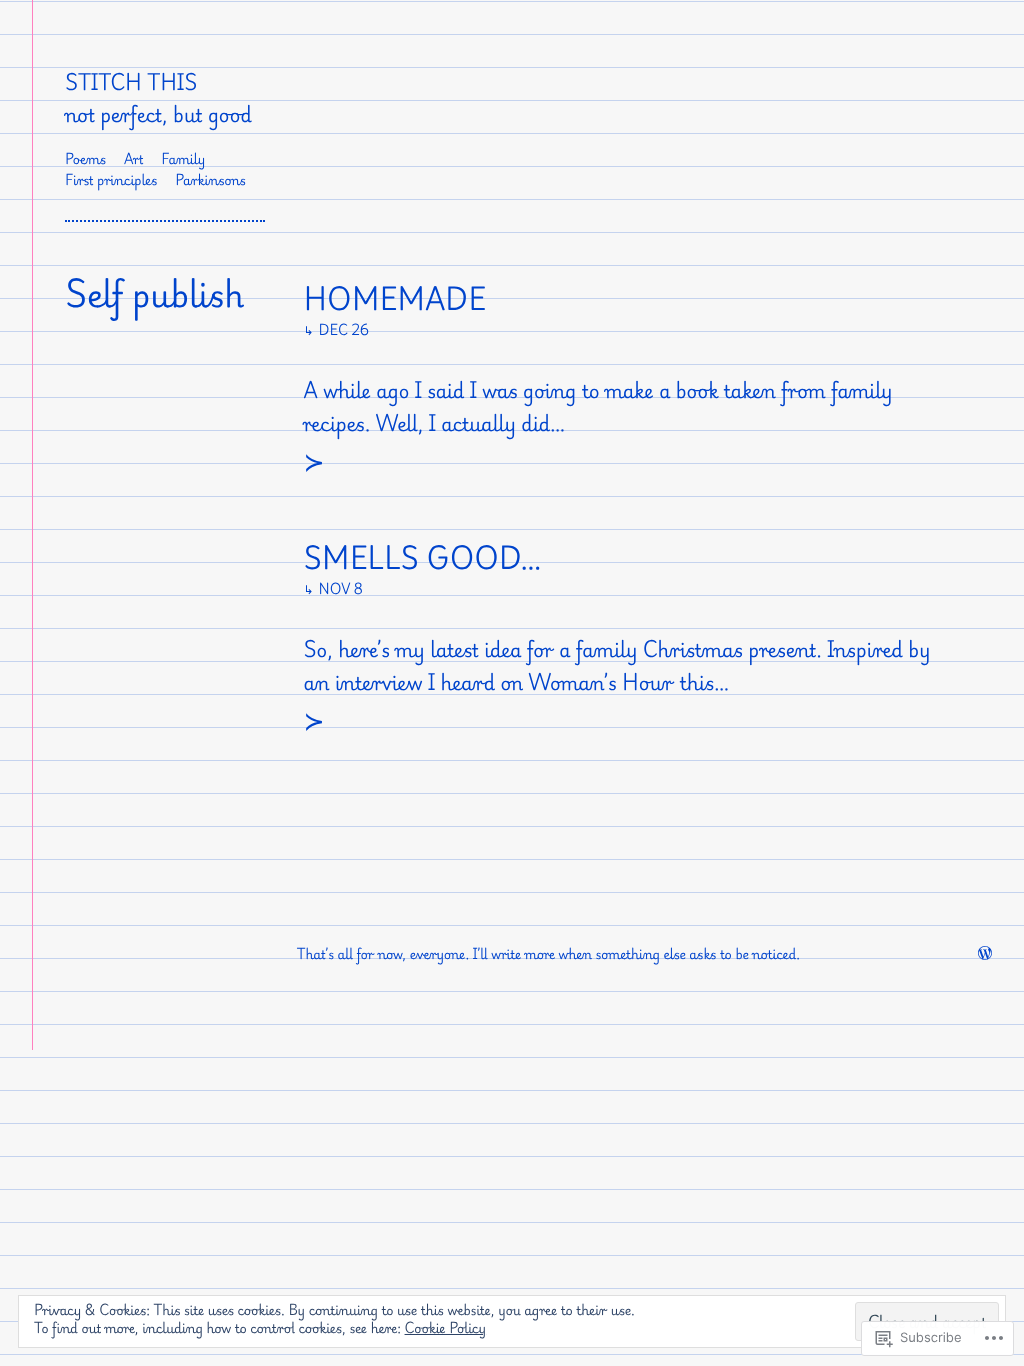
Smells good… (423, 559)
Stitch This (131, 82)
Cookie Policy (446, 1328)
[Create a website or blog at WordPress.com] (985, 954)
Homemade (395, 300)
